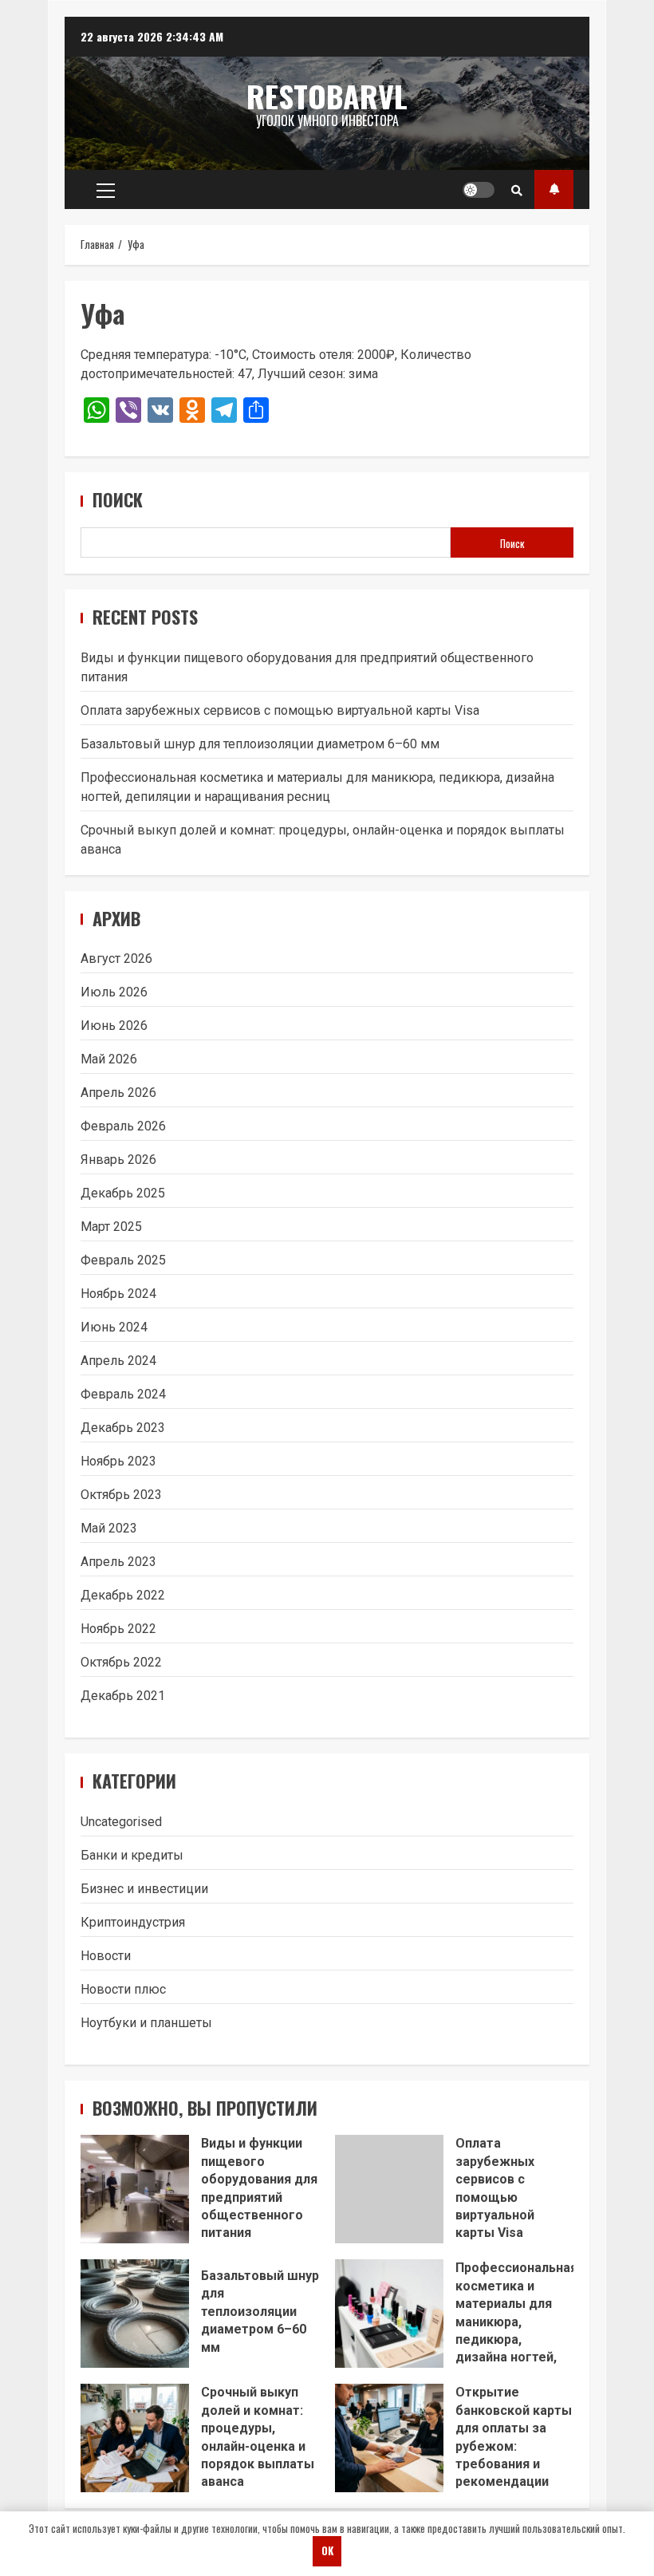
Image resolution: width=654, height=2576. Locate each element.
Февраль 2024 (123, 1394)
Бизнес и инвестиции (144, 1889)
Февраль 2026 (123, 1126)
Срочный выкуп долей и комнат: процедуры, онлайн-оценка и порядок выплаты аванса (135, 2438)
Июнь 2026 (114, 1026)
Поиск (118, 500)
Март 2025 (111, 1227)
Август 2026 (116, 959)
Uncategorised (121, 1822)
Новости (106, 1956)
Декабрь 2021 (123, 1696)
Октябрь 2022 (121, 1662)
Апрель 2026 (118, 1093)
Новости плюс (123, 1989)
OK (327, 2550)
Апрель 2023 (118, 1562)
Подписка (554, 189)
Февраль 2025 (123, 1260)
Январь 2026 (118, 1160)
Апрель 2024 (118, 1361)
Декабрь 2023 (123, 1428)
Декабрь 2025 (123, 1193)
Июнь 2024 (114, 1327)
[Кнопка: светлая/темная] (479, 190)
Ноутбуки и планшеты (146, 2023)
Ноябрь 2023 (118, 1461)
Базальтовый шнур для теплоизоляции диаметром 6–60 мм (260, 744)
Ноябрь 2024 (118, 1294)
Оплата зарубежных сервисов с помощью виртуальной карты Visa (280, 710)
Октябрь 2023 (121, 1495)
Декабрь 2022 (123, 1595)
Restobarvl (327, 96)
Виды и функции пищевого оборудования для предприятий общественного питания (135, 2189)
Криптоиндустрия (133, 1922)
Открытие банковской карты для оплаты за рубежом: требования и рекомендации (389, 2438)
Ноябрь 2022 (118, 1629)
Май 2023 (109, 1528)
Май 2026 (109, 1059)
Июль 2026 (114, 992)
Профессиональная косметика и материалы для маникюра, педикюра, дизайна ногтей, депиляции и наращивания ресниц (389, 2314)
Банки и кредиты (132, 1855)
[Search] (517, 190)
